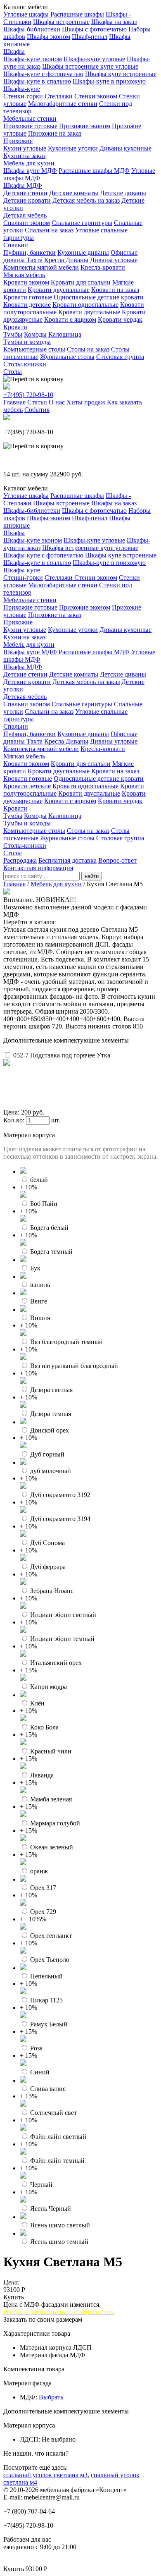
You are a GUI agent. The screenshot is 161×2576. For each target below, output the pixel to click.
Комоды (35, 334)
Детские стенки (25, 193)
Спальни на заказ (49, 230)
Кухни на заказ (24, 156)
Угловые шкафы (26, 14)
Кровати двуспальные (59, 290)
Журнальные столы (67, 357)
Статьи (37, 402)
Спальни (16, 245)
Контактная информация (38, 868)
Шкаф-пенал (90, 37)
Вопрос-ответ (117, 860)
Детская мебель (25, 215)
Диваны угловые (114, 260)
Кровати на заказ (115, 290)
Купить (14, 2297)
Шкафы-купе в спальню (37, 81)
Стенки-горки (23, 96)
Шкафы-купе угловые (94, 59)
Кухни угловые (25, 148)
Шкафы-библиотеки (32, 29)
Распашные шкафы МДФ (94, 171)
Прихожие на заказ (55, 133)
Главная (14, 402)
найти (92, 876)
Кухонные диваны (83, 252)
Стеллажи (59, 96)
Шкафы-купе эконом (33, 59)
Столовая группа (120, 357)
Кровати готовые (28, 297)
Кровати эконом (26, 282)
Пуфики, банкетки (30, 252)
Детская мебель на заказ (86, 200)
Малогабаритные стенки (63, 104)
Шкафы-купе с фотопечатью (43, 74)
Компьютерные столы (34, 349)
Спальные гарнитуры (82, 223)
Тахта (34, 260)
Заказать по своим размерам (43, 2319)
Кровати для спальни (81, 282)
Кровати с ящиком (70, 319)
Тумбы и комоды (27, 342)
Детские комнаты (74, 193)
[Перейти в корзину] (33, 379)
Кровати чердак (120, 319)
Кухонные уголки (73, 148)
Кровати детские (27, 305)
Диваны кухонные (125, 148)
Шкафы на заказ (114, 22)
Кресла (55, 260)
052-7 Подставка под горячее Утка (62, 1055)
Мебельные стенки (30, 118)
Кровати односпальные (85, 305)
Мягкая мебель (24, 275)
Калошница (65, 334)
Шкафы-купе (22, 89)
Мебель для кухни (29, 163)
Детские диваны (123, 193)
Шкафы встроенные (61, 22)
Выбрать (51, 2397)
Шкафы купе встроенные (121, 74)
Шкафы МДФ (23, 185)
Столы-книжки (25, 364)
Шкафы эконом (49, 37)
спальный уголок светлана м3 (45, 2475)
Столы (13, 372)
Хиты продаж (86, 402)
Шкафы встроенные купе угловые (90, 66)
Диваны (77, 260)
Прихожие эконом (85, 126)
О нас (57, 402)
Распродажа (20, 860)
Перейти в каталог (30, 922)
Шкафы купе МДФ (30, 171)
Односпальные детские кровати (99, 297)
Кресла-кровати (103, 267)
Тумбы (13, 334)
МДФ (28, 2397)
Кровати (15, 327)
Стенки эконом (96, 96)
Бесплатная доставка (67, 860)
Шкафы (14, 51)
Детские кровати (27, 200)
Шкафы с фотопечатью (94, 29)
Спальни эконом (27, 223)
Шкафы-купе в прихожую (109, 81)
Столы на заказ (88, 349)
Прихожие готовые (30, 126)
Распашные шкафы (77, 14)
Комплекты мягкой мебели (41, 267)
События (37, 410)
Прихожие (18, 141)
